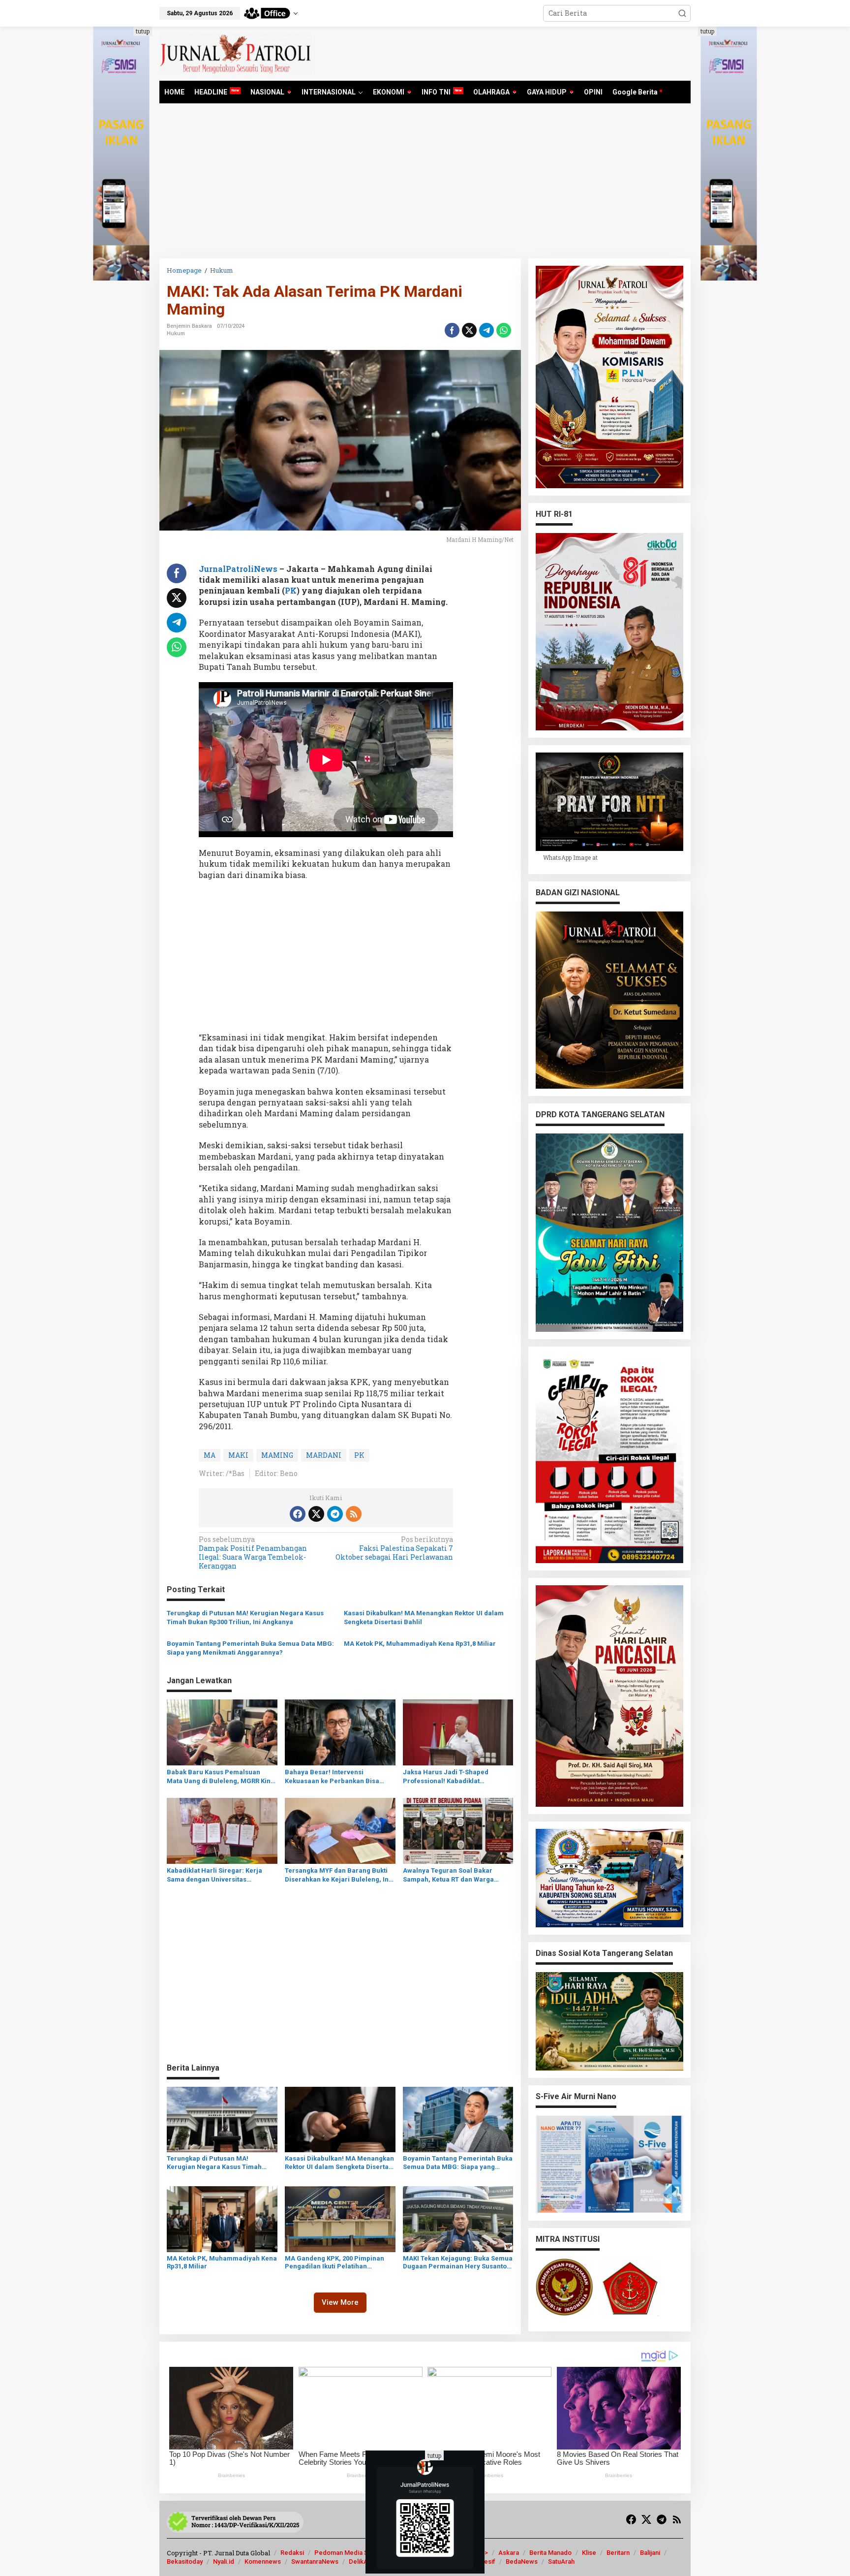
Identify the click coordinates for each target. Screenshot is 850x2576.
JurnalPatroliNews (238, 569)
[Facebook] (298, 1514)
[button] (682, 13)
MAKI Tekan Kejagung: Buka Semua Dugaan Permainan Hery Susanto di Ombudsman (458, 2263)
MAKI (238, 1455)
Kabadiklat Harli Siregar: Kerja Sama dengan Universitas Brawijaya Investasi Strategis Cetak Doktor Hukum (222, 1875)
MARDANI (324, 1455)
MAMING (277, 1455)
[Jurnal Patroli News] (236, 53)
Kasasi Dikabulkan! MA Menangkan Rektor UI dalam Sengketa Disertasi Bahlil (424, 1618)
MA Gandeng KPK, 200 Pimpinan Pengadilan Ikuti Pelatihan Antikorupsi (334, 2263)
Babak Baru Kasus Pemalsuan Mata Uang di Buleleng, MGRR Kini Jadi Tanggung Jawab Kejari (220, 1777)
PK (291, 590)
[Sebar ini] (452, 330)
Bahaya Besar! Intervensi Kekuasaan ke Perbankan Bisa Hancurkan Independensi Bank (333, 1777)
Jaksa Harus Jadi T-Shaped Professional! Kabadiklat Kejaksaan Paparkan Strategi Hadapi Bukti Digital (448, 1777)
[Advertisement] (425, 185)
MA (210, 1455)
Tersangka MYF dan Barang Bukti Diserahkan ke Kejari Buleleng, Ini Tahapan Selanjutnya (338, 1875)
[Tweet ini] (469, 330)
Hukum (176, 333)
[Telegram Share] (486, 330)
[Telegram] (335, 1514)
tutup (143, 31)
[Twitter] (316, 1514)
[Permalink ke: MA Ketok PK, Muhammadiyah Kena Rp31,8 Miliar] (222, 2218)
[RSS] (354, 1514)
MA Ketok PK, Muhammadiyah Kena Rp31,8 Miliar (420, 1644)
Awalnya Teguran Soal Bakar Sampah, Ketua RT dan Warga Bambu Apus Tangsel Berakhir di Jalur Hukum (454, 1875)
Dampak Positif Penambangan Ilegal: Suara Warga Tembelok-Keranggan (253, 1553)
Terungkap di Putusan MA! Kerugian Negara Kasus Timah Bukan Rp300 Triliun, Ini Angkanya (245, 1618)
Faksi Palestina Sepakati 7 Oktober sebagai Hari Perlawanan (394, 1548)
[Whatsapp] (504, 330)
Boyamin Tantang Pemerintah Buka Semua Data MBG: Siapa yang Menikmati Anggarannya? (250, 1648)
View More (340, 2302)
